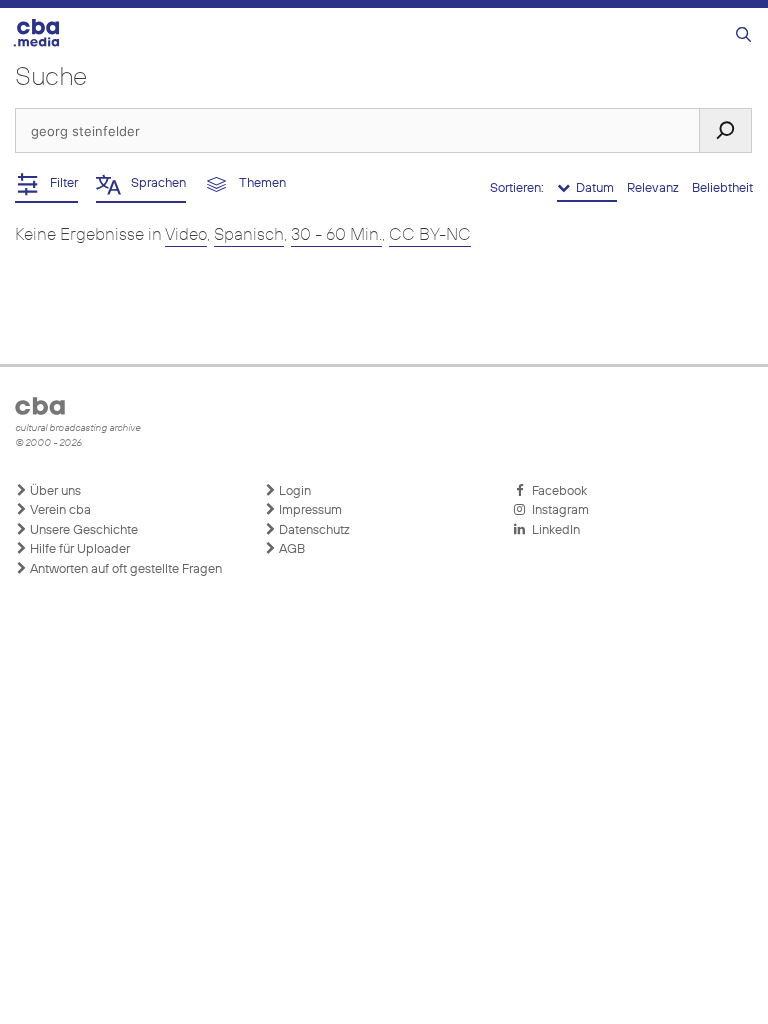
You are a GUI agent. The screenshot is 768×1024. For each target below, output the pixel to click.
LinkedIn (553, 530)
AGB (290, 549)
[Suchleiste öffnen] (743, 35)
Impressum (309, 510)
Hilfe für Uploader (78, 549)
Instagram (557, 510)
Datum (593, 188)
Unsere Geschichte (82, 530)
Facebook (556, 491)
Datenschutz (313, 530)
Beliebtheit (722, 188)
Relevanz (654, 188)
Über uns (54, 491)
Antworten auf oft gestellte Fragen (124, 569)
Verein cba (59, 510)
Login (293, 491)
